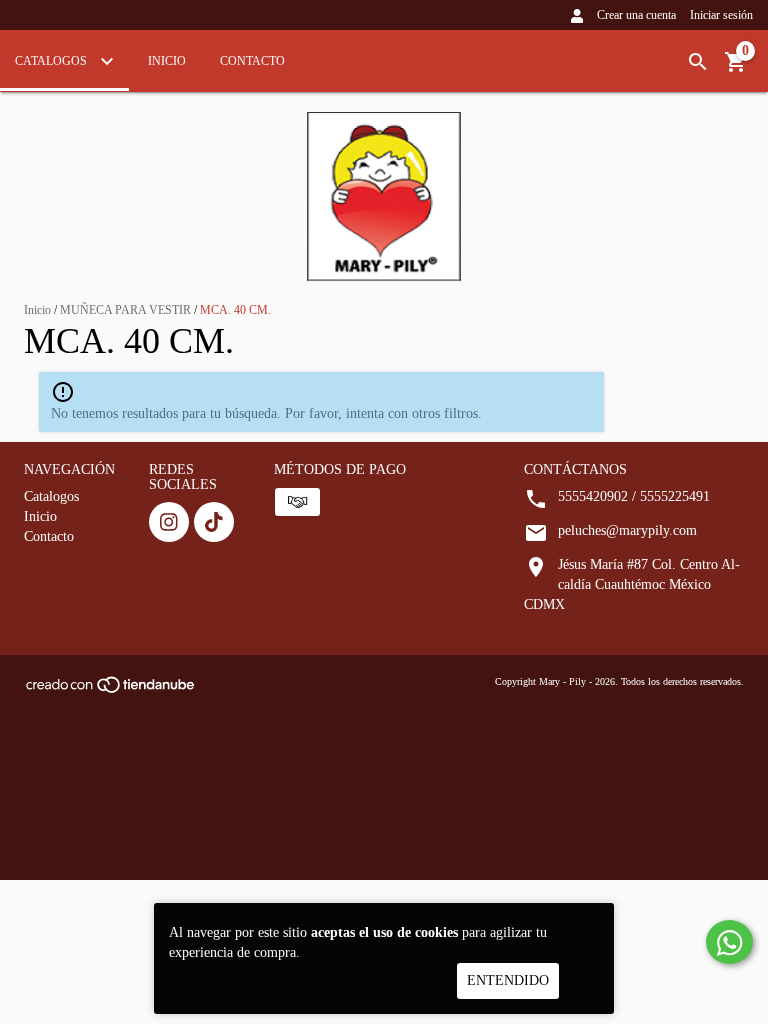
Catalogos (52, 61)
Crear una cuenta (636, 15)
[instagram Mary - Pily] (169, 522)
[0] (736, 69)
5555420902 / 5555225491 (634, 496)
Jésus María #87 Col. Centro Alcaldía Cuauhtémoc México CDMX (632, 584)
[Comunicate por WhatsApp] (729, 942)
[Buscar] (698, 62)
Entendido (508, 980)
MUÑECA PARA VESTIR (125, 310)
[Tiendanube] (111, 690)
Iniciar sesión (721, 15)
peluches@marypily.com (627, 530)
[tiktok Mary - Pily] (214, 522)
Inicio (167, 61)
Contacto (252, 61)
